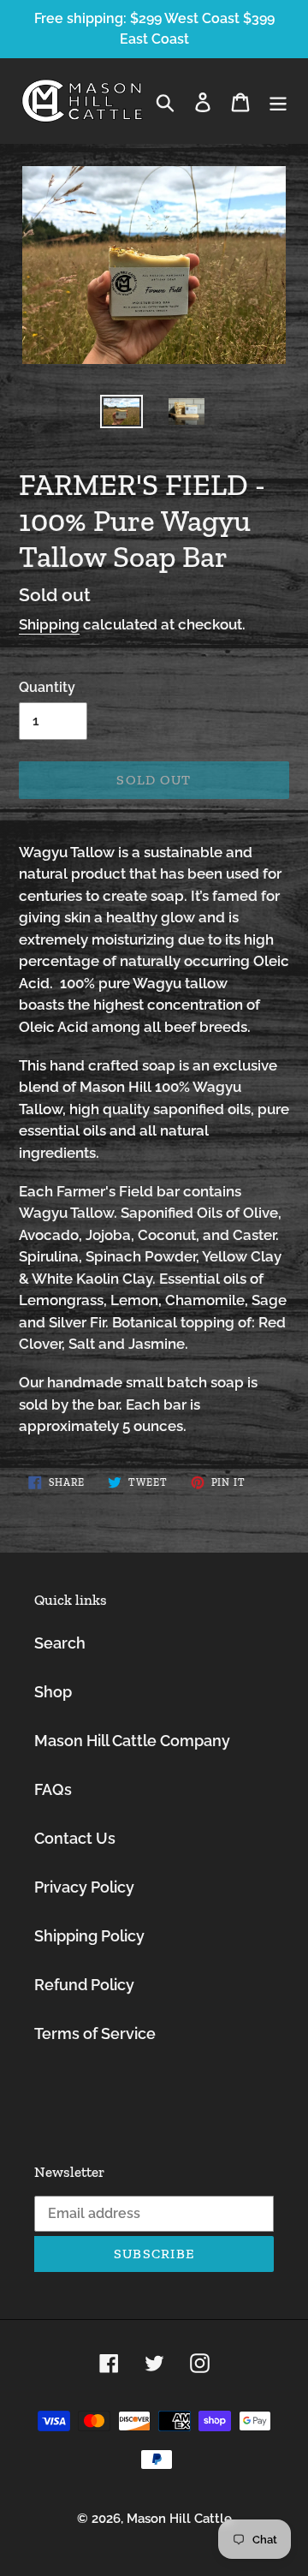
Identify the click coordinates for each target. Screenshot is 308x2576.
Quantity (47, 687)
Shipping (49, 624)
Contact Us (75, 1838)
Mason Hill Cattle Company (132, 1741)
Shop (53, 1692)
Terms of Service (95, 2033)
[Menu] (278, 101)
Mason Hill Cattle (179, 2519)
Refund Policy (84, 1985)
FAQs (53, 1789)
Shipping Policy (89, 1936)
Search (60, 1643)
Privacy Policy (84, 1887)
